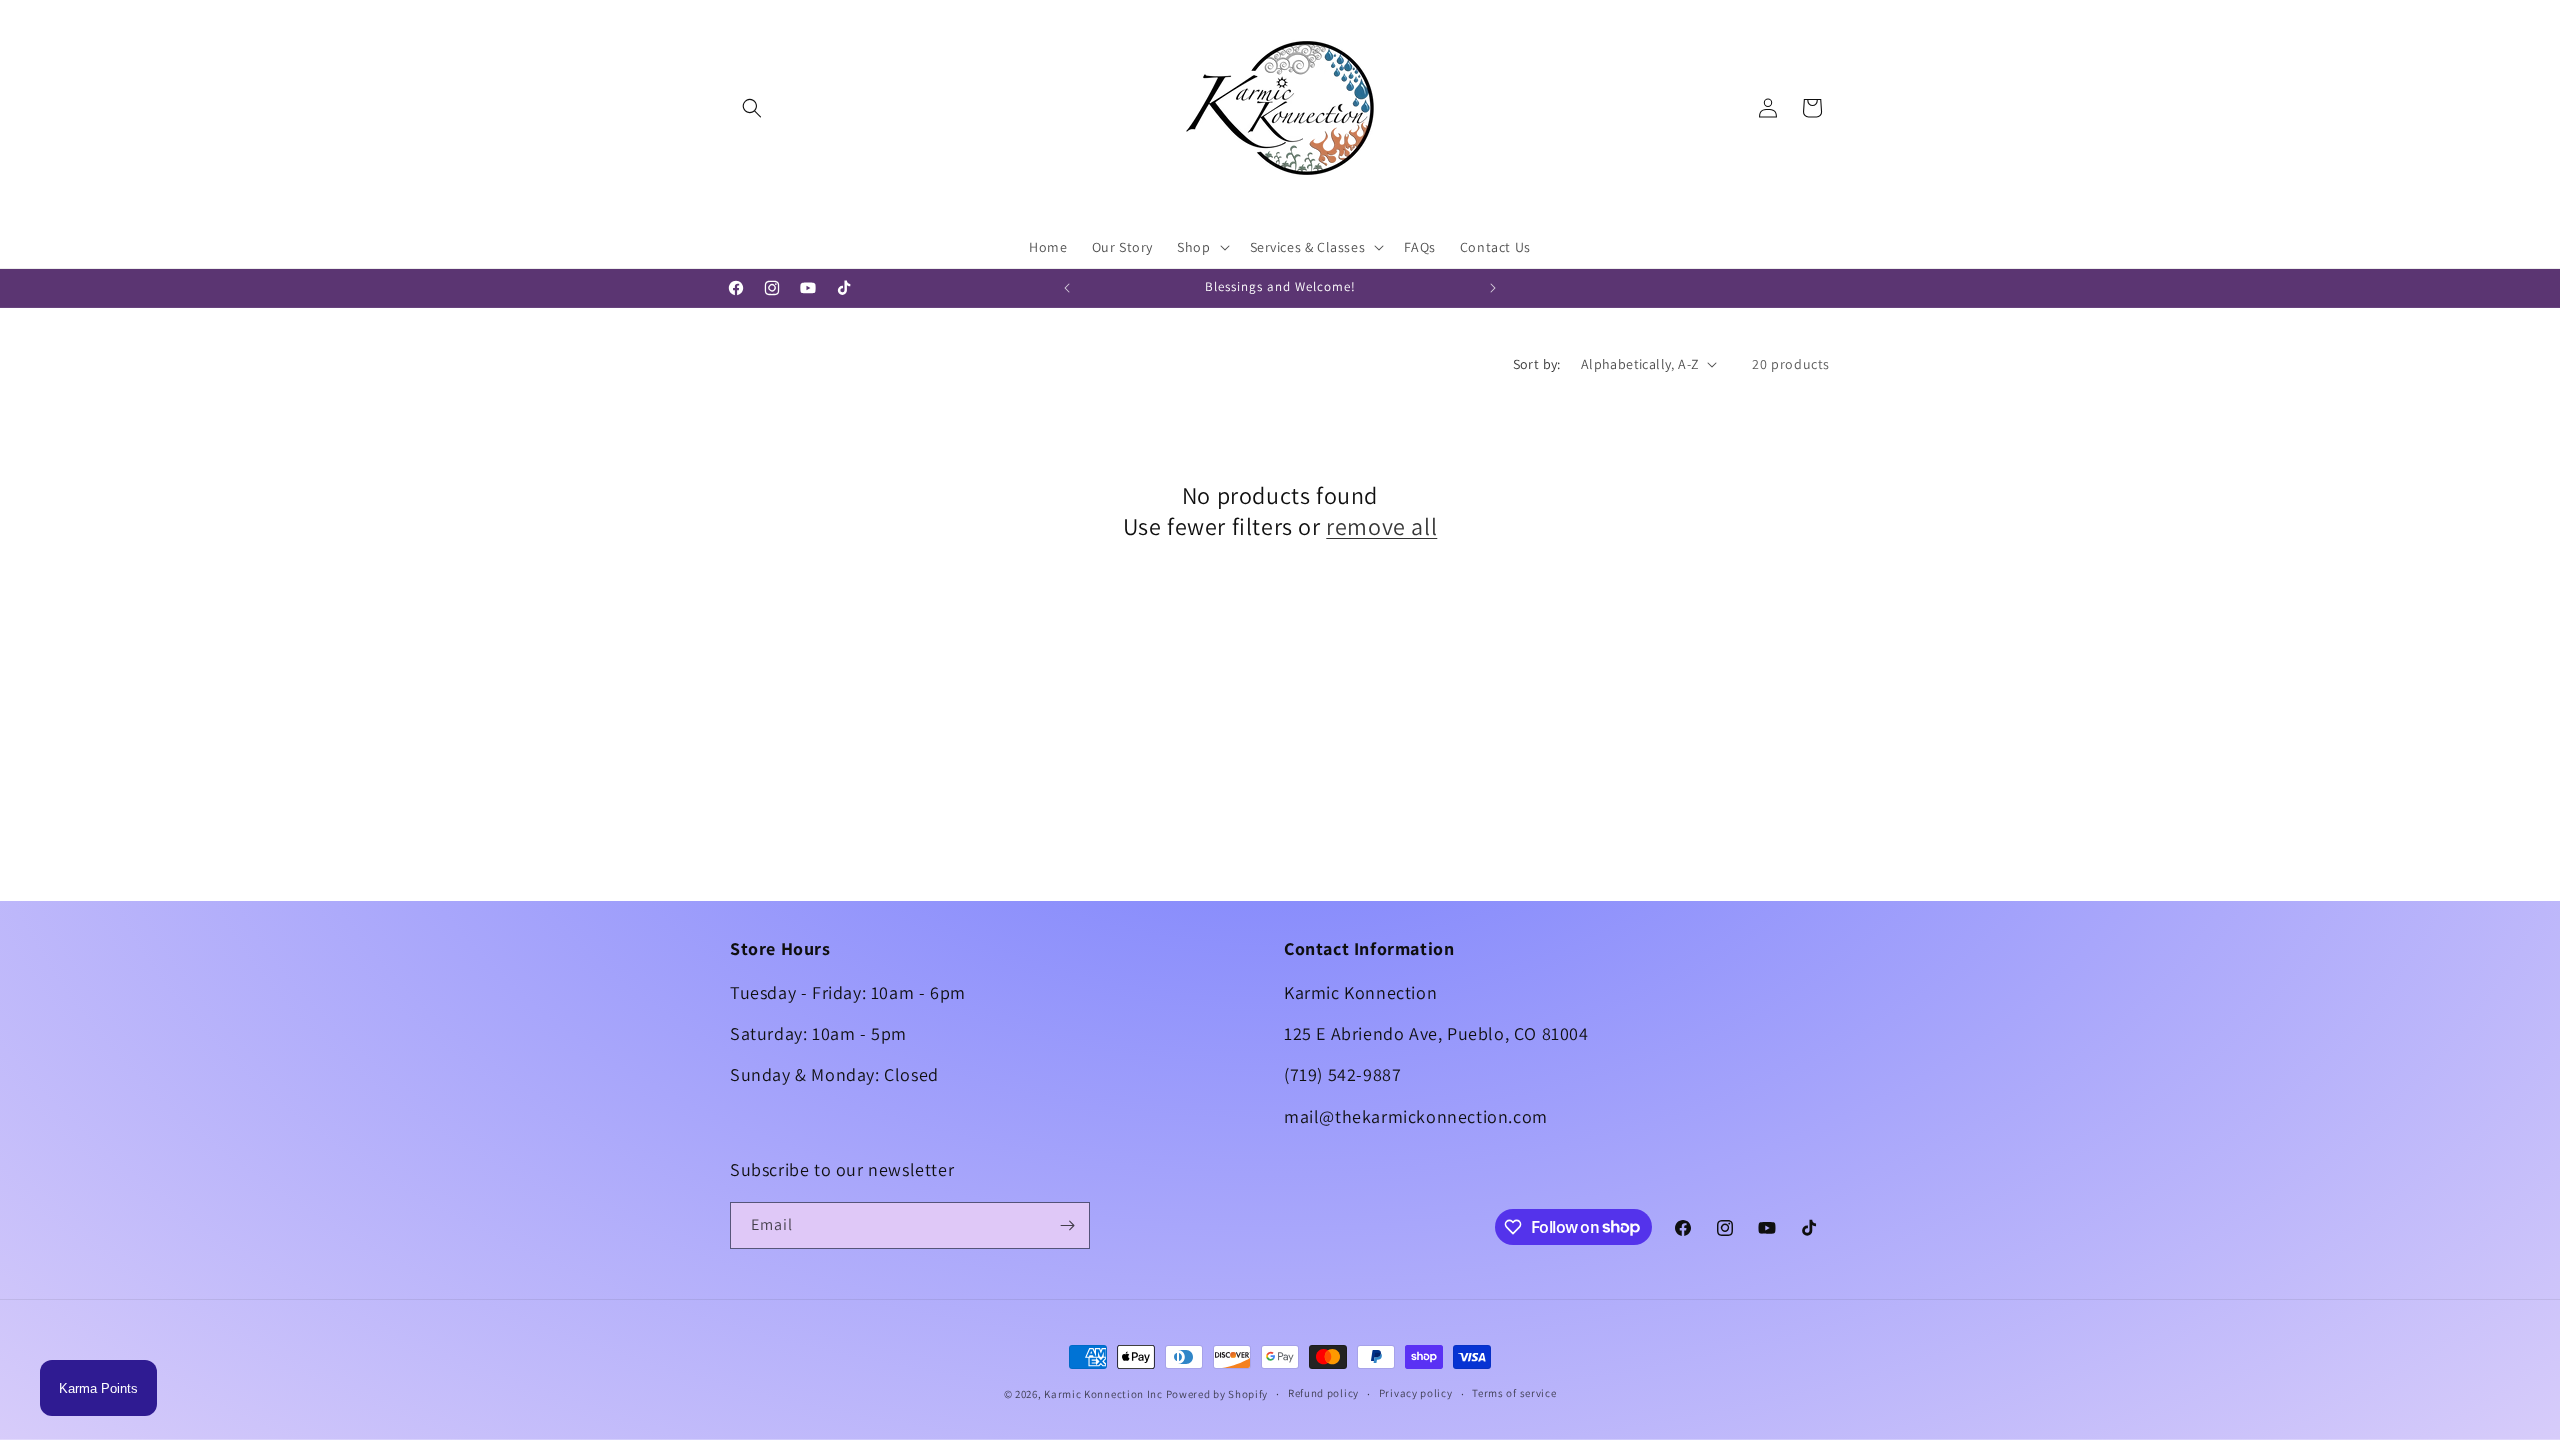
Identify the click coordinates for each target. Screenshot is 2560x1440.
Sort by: (1537, 364)
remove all (1381, 526)
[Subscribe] (1067, 1225)
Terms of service (1514, 1393)
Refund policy (1323, 1393)
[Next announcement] (1493, 288)
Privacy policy (1416, 1393)
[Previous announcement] (1067, 288)
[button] (752, 108)
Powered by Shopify (1217, 1394)
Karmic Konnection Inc (1103, 1394)
